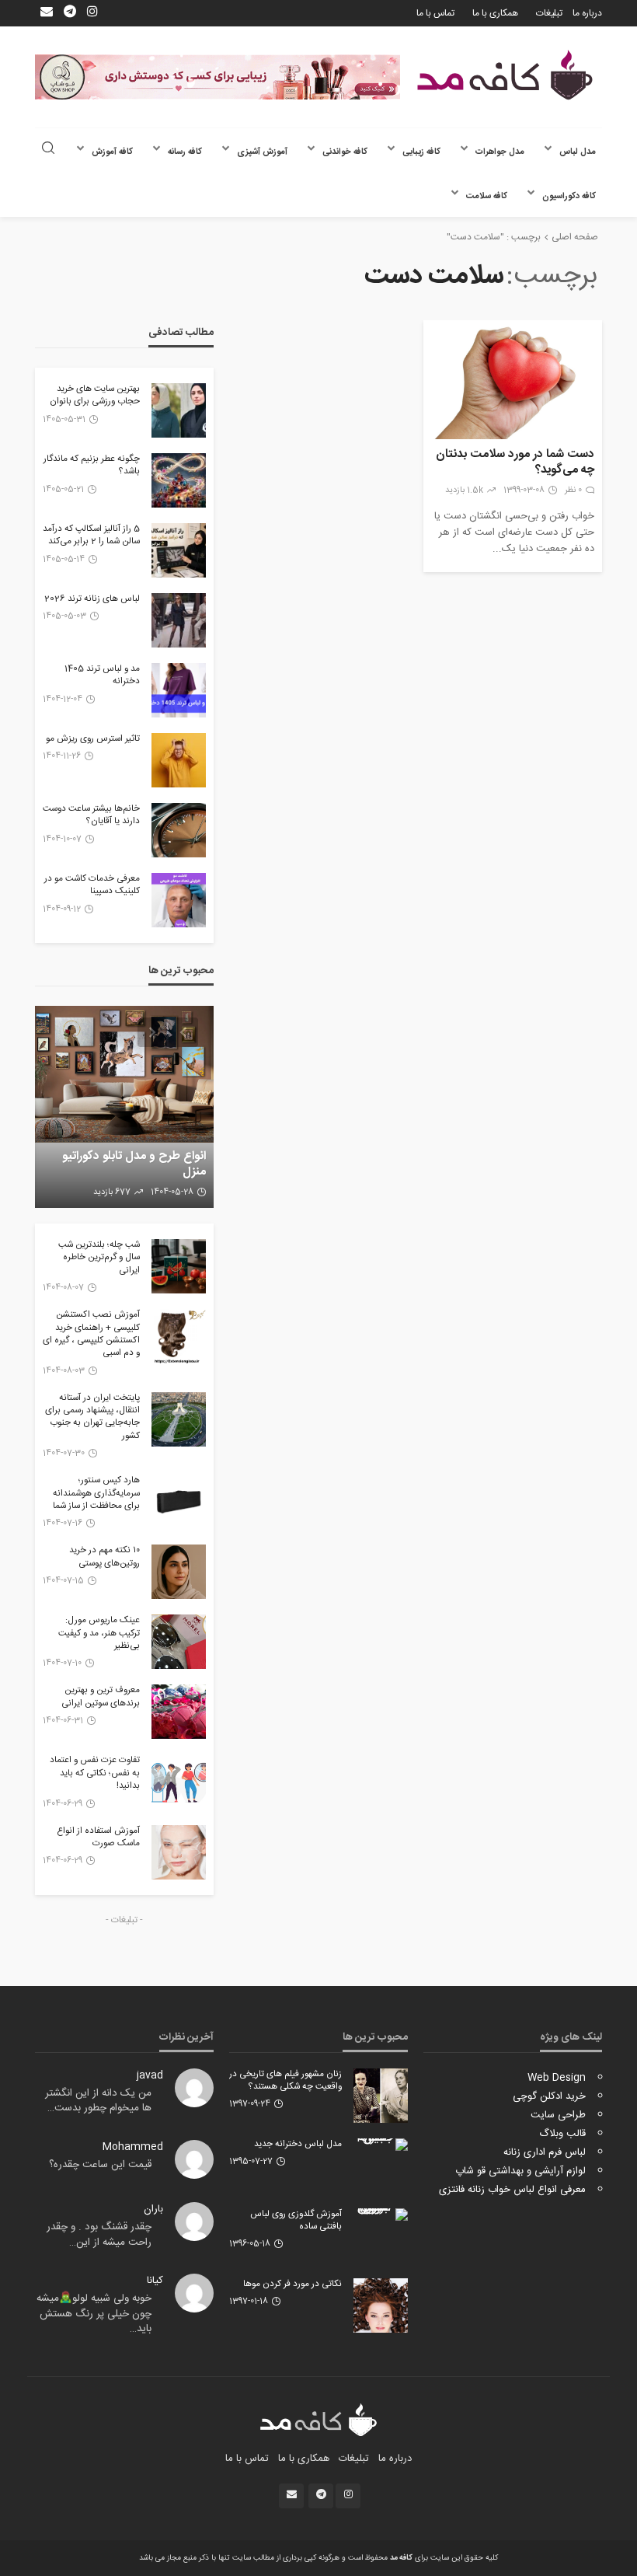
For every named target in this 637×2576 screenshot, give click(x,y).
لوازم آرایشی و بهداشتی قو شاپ (520, 2171)
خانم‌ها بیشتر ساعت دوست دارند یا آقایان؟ (91, 816)
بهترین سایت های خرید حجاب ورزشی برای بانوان (95, 396)
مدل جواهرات (500, 152)
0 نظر (573, 490)
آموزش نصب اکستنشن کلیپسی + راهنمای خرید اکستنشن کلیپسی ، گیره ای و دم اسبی (91, 1335)
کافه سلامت (487, 196)
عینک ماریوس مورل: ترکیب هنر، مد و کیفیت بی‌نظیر (99, 1634)
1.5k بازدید (464, 490)
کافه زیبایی (421, 152)
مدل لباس (578, 152)
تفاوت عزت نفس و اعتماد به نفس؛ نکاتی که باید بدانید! (95, 1773)
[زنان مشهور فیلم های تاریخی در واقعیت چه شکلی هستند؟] (381, 2096)
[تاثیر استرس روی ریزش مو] (179, 760)
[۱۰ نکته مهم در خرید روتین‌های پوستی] (179, 1572)
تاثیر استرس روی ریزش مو (93, 739)
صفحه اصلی (575, 237)
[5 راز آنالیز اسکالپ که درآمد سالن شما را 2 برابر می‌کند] (179, 550)
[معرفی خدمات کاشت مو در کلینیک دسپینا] (179, 900)
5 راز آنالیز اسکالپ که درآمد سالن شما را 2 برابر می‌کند (91, 536)
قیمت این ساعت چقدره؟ (100, 2165)
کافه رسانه (185, 152)
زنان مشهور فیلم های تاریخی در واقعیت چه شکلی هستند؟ (285, 2081)
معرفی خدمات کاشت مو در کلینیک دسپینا (92, 886)
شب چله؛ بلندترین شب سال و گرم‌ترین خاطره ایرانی (99, 1258)
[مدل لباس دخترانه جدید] (381, 2145)
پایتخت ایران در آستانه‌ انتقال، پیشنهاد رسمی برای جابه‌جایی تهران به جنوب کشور (92, 1418)
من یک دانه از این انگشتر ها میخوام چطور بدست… (98, 2101)
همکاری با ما (495, 13)
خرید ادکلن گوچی (549, 2096)
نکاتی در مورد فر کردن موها (292, 2285)
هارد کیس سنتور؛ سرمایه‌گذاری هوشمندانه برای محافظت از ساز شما (96, 1494)
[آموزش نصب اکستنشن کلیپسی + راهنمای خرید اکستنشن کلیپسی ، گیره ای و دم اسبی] (179, 1336)
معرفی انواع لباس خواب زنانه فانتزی (512, 2190)
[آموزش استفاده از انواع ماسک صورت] (179, 1852)
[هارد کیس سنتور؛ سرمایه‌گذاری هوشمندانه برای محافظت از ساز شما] (179, 1502)
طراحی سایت (558, 2115)
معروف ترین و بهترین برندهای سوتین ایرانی (101, 1697)
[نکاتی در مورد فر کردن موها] (381, 2305)
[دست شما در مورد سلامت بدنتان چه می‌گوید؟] (513, 380)
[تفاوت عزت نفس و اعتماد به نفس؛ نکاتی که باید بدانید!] (179, 1782)
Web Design (557, 2078)
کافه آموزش (112, 152)
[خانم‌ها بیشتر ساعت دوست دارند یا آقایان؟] (179, 830)
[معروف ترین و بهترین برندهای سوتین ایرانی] (179, 1712)
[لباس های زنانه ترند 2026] (179, 620)
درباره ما (587, 13)
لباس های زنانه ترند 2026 (92, 599)
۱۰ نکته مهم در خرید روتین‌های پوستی (104, 1557)
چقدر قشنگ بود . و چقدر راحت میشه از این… (99, 2235)
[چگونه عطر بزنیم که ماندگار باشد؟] (179, 480)
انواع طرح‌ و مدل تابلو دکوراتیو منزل (134, 1164)
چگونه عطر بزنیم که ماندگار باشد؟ (92, 466)
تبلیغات (549, 13)
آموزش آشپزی (262, 152)
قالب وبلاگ (562, 2134)
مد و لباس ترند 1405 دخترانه (102, 676)
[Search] (48, 150)
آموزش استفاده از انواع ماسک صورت (98, 1838)
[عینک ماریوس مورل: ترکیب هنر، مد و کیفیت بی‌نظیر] (179, 1642)
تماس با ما (435, 13)
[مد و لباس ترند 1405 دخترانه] (179, 690)
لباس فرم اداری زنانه (545, 2152)
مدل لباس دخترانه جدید (298, 2145)
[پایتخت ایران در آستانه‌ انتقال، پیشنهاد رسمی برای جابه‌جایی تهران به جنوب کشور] (179, 1419)
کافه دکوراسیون (569, 196)
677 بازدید (112, 1192)
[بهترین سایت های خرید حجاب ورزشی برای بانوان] (179, 410)
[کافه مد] (505, 75)
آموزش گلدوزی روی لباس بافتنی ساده (296, 2221)
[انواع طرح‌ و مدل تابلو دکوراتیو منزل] (124, 1107)
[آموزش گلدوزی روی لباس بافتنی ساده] (381, 2215)
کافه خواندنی (345, 152)
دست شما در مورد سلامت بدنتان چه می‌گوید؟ (515, 462)
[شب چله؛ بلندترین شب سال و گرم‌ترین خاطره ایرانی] (179, 1266)
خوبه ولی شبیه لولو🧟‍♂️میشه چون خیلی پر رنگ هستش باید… (94, 2314)
